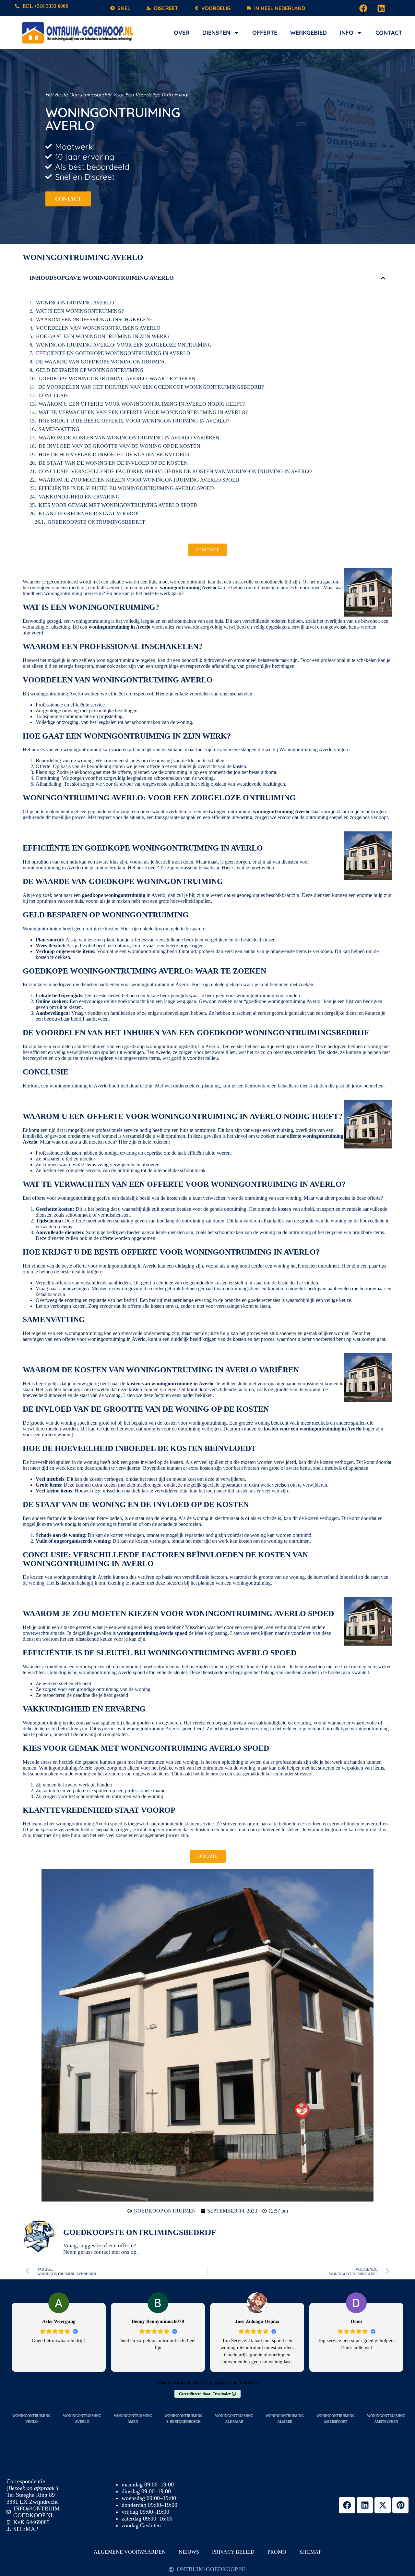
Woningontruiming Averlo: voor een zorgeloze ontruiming (124, 345)
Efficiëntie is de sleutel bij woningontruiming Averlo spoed (126, 488)
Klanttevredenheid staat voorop (89, 514)
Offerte (265, 33)
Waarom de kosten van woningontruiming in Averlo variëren (129, 438)
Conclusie (53, 395)
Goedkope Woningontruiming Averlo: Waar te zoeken (117, 379)
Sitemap (310, 2552)
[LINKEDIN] (381, 8)
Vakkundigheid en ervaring (79, 497)
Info (347, 33)
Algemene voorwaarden (130, 2552)
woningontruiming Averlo (75, 303)
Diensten (216, 33)
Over (182, 33)
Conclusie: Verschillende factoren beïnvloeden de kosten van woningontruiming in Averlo (175, 471)
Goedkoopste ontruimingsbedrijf (97, 522)
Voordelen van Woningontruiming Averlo (98, 328)
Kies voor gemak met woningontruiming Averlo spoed (118, 505)
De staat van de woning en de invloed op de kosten (113, 463)
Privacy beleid (233, 2552)
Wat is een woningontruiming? (80, 311)
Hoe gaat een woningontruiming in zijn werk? (103, 336)
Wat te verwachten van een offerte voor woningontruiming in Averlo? (143, 412)
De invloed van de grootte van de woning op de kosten (119, 446)
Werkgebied (308, 33)
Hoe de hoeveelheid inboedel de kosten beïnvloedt (114, 454)
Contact (389, 33)
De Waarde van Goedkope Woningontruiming (101, 362)
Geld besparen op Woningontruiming (90, 370)
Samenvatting (59, 429)
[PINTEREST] (400, 2505)
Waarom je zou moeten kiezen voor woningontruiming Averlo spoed (139, 480)
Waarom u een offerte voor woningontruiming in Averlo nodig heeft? (142, 404)
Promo (277, 2552)
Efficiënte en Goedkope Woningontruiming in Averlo (113, 353)
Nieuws (189, 2552)
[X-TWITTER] (383, 2505)
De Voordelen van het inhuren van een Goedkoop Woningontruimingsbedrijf (151, 387)
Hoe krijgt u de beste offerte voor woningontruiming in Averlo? (134, 421)
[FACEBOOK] (363, 8)
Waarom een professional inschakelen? (94, 319)
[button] (383, 278)
